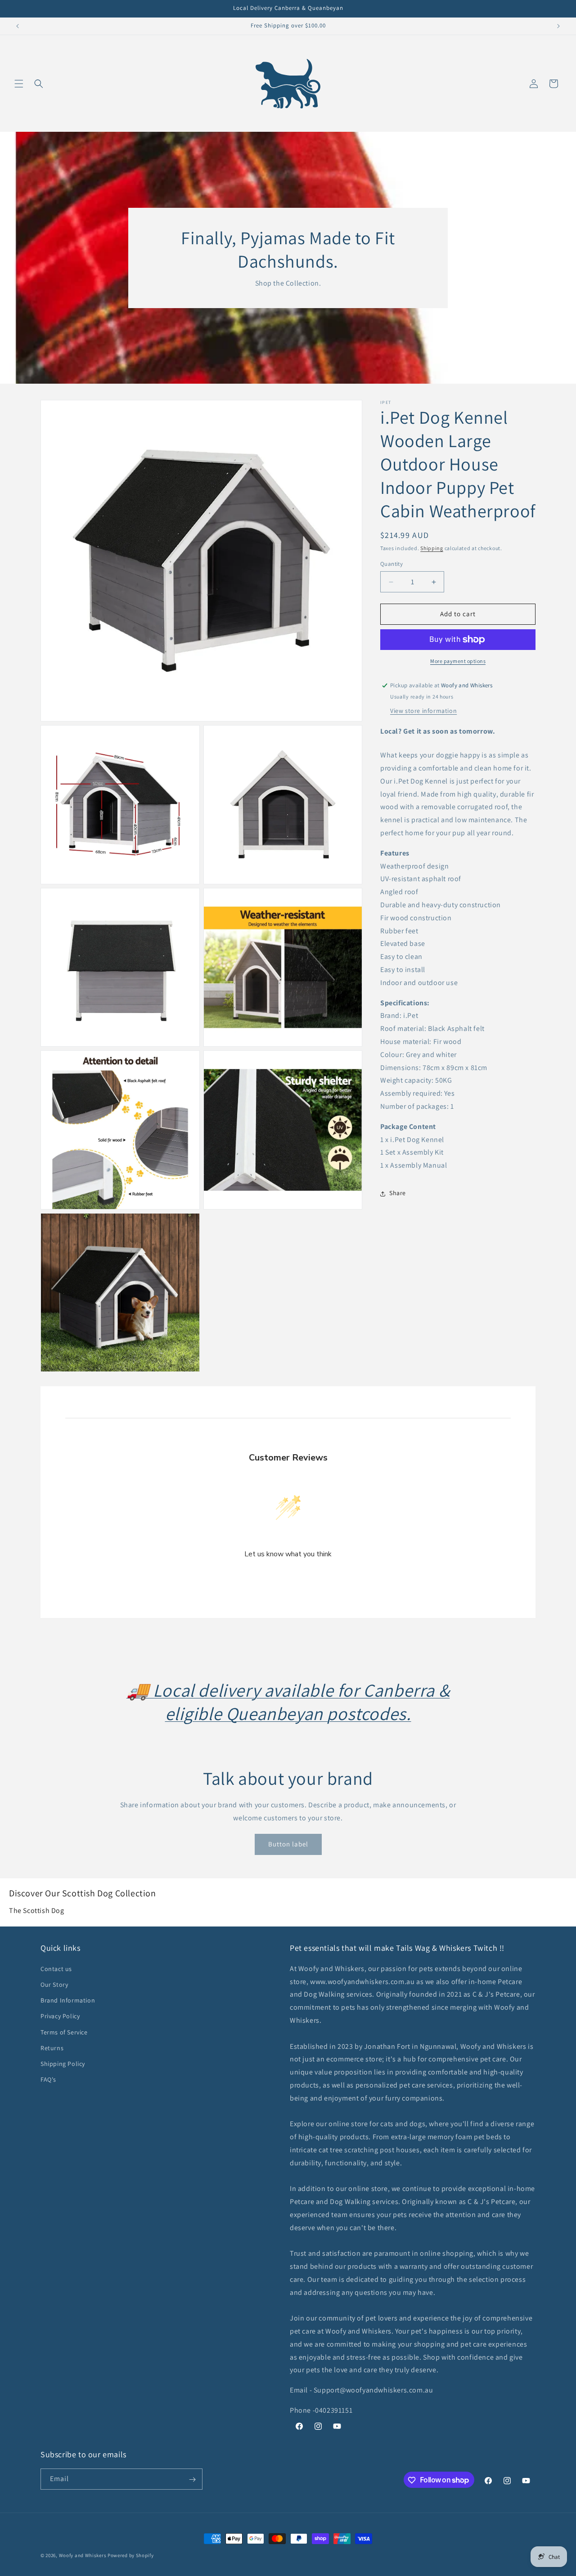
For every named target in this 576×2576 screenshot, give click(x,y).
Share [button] (398, 1193)
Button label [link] (288, 1844)
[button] (19, 84)
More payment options (458, 661)
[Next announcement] (558, 26)
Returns (52, 2047)
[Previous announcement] (18, 26)
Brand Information (68, 2000)
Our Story (54, 1984)
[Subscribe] (192, 2480)
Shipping (432, 548)
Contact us (56, 1968)
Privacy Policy (60, 2016)
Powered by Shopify (131, 2555)
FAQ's (48, 2079)
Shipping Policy (63, 2063)
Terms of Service (64, 2032)
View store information (423, 711)
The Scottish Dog (37, 1911)
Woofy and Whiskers (83, 2555)
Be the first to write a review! (288, 1578)
